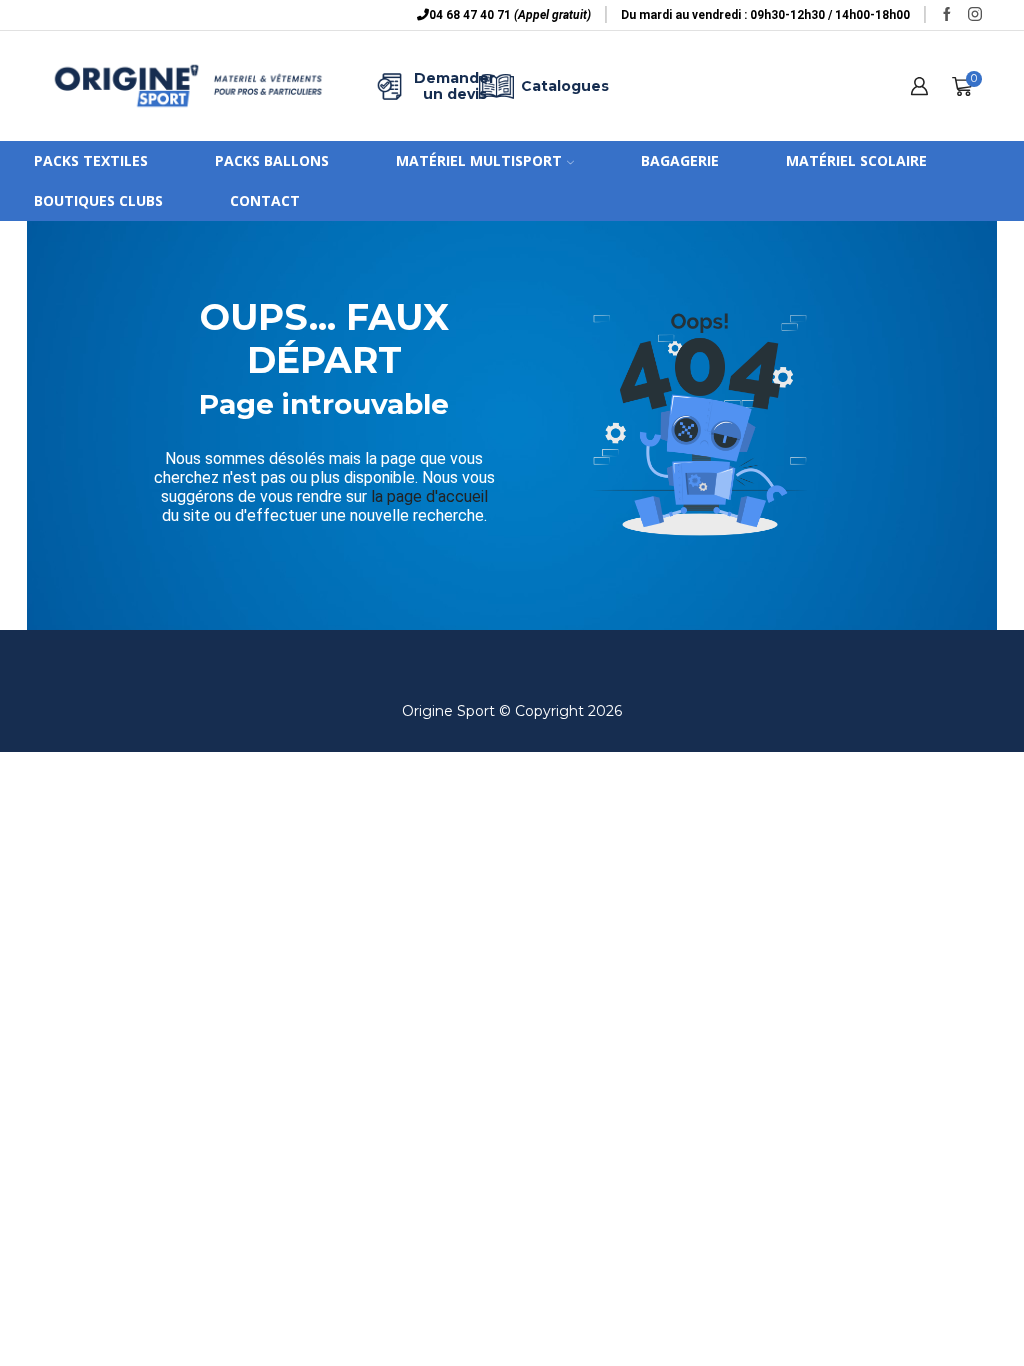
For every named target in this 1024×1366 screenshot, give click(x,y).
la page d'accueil (429, 496)
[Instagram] (975, 15)
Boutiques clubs (98, 200)
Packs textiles (91, 160)
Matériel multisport (479, 160)
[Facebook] (947, 15)
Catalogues (549, 86)
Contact (265, 200)
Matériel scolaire (856, 160)
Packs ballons (272, 160)
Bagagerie (680, 160)
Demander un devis (442, 86)
